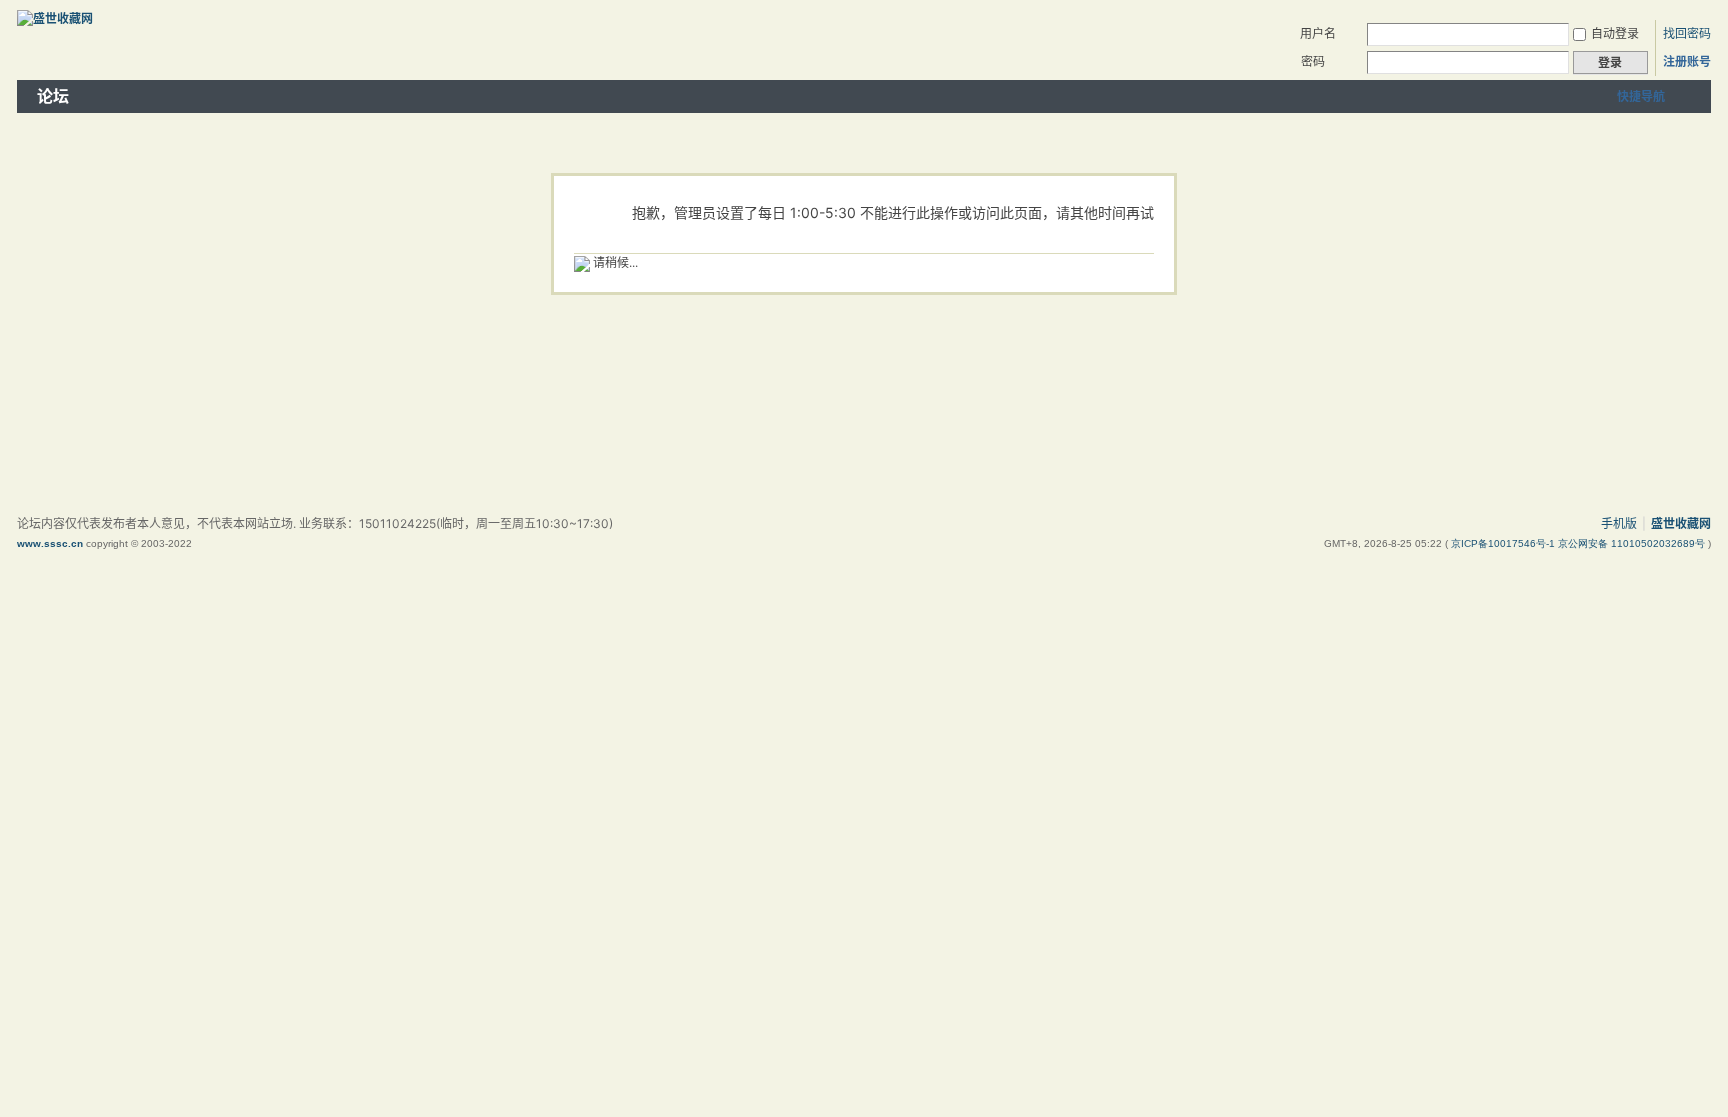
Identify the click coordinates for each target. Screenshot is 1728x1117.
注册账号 (1687, 61)
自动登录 (1615, 33)
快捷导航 (1641, 96)
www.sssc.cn (50, 543)
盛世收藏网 (1681, 523)
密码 (1313, 61)
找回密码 (1687, 33)
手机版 (1619, 523)
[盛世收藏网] (55, 18)
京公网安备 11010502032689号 (1633, 543)
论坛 (53, 96)
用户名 (1318, 33)
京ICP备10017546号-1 (1504, 543)
